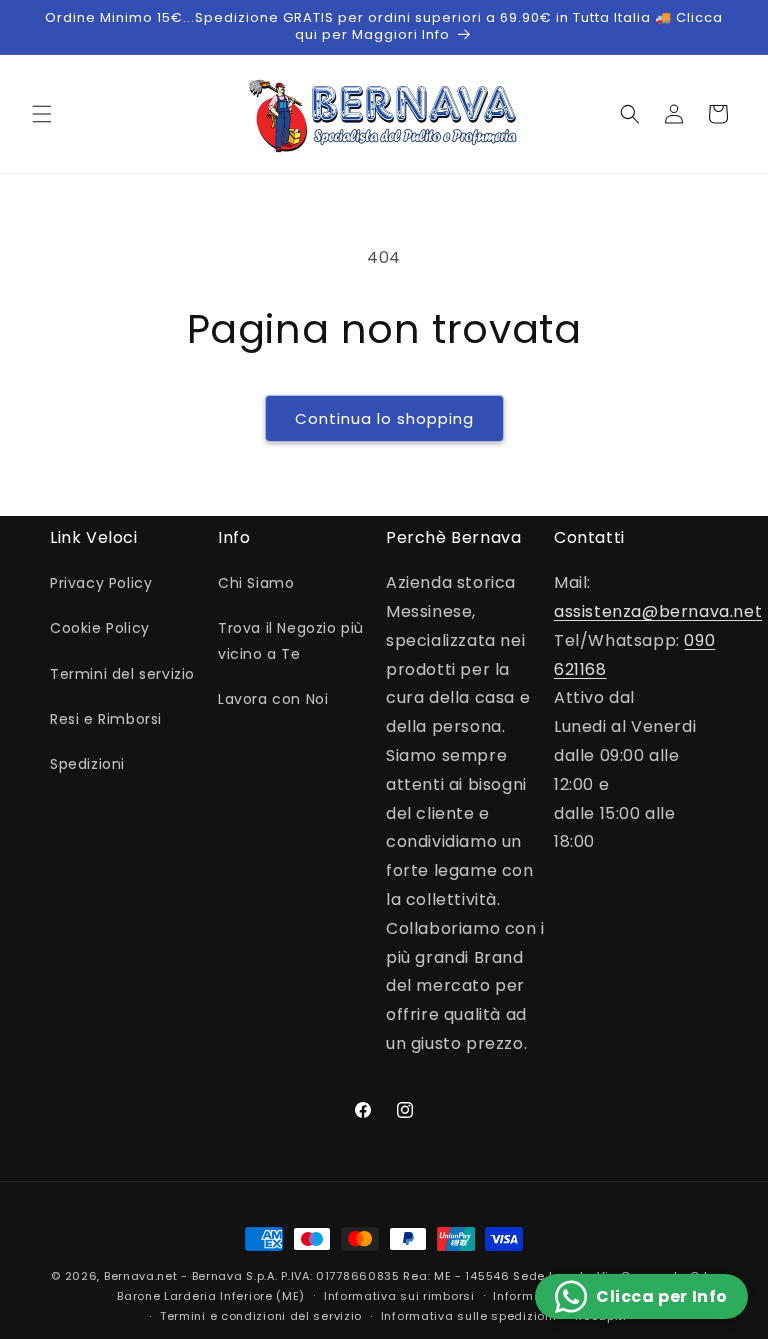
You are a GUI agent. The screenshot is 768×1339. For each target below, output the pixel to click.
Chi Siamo (256, 583)
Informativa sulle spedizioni (469, 1316)
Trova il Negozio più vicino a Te (291, 640)
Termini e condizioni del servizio (261, 1316)
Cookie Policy (100, 628)
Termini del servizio (122, 674)
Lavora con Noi (273, 699)
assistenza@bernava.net (658, 611)
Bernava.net (141, 1276)
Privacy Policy (101, 583)
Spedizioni (87, 764)
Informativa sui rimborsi (399, 1296)
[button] (42, 114)
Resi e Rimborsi (106, 719)
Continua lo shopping (384, 418)
